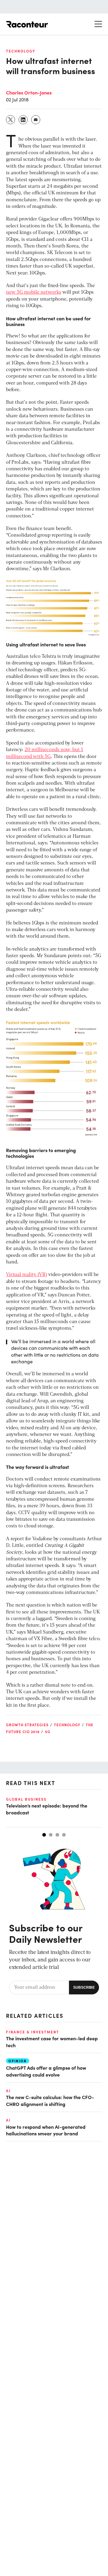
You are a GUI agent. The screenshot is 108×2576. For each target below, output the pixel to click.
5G (48, 1732)
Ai (8, 2091)
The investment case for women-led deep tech (52, 2041)
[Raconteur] (27, 24)
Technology (21, 51)
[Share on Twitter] (11, 120)
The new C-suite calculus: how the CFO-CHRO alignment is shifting (50, 2100)
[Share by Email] (36, 120)
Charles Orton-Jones (29, 92)
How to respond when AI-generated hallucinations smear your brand (46, 2130)
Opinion (18, 2061)
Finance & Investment (33, 2032)
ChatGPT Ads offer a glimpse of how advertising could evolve (46, 2071)
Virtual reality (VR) (27, 1275)
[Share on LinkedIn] (23, 120)
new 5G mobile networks (34, 292)
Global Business (26, 1799)
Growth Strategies (27, 1725)
